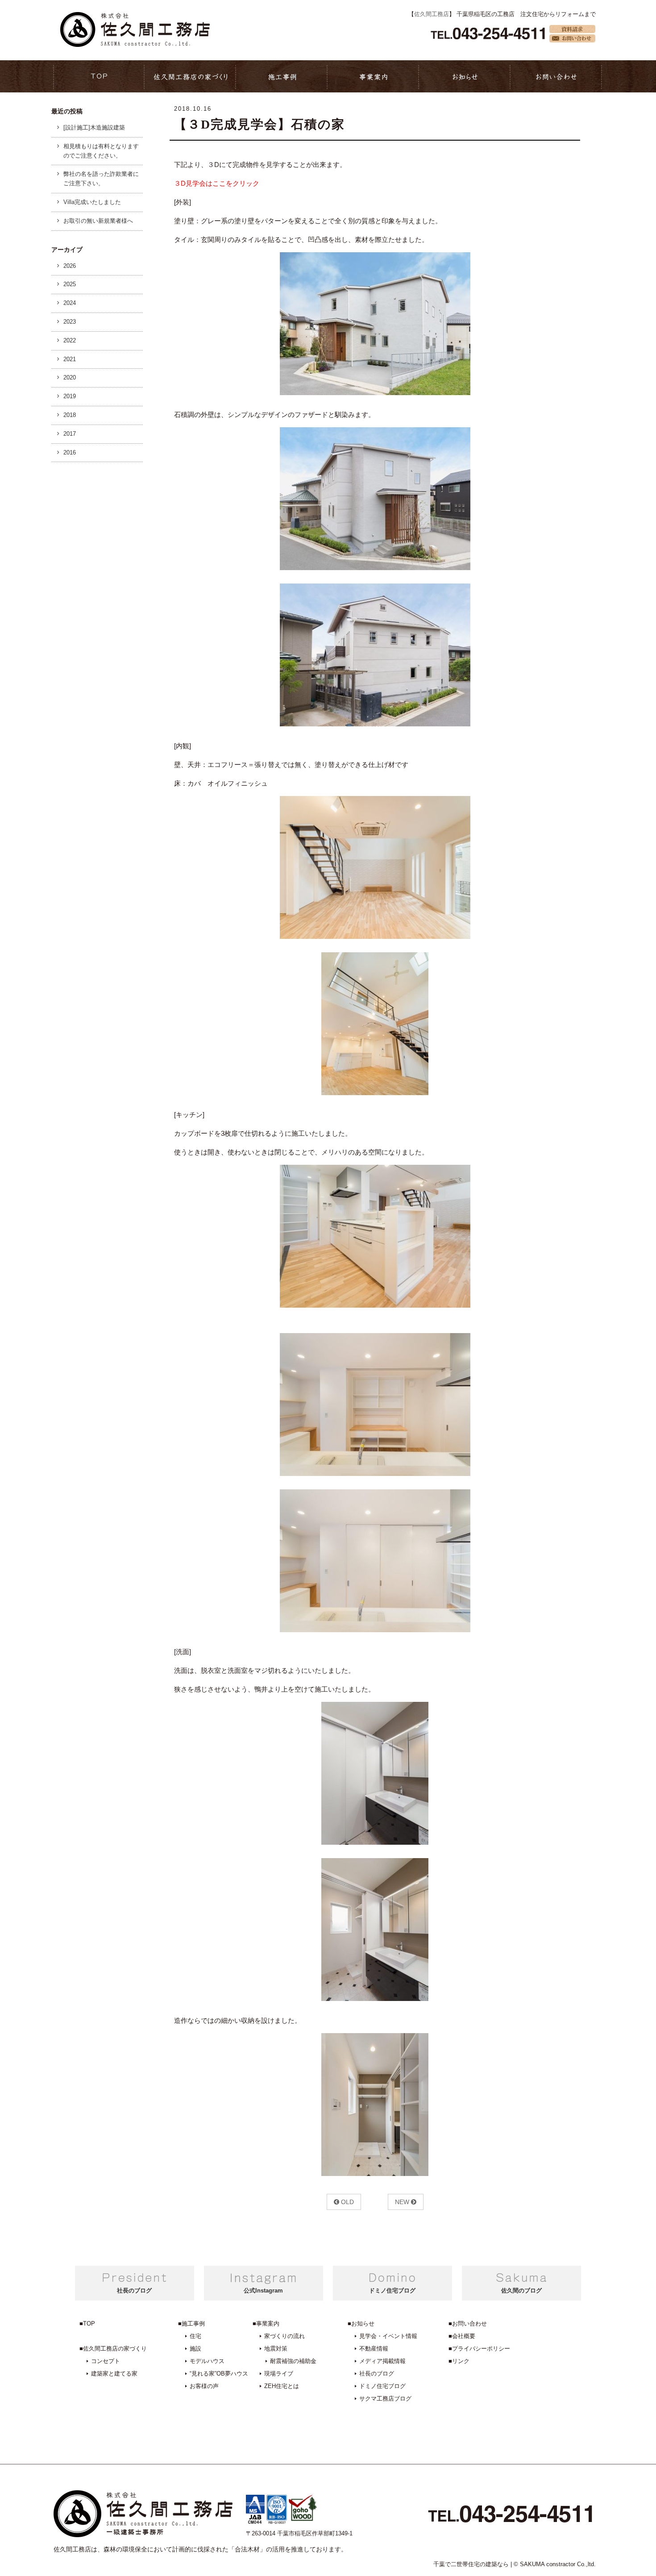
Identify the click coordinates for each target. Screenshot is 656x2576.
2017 (70, 434)
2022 (70, 340)
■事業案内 (266, 2324)
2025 (70, 284)
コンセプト (106, 2361)
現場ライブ (279, 2374)
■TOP (87, 2324)
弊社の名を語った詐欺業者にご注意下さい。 (101, 179)
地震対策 (276, 2349)
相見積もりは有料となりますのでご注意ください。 (101, 151)
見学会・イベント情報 (388, 2336)
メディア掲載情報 (382, 2361)
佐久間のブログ (521, 2290)
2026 (70, 266)
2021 (70, 359)
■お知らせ (361, 2324)
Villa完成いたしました (92, 202)
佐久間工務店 (432, 14)
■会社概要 (462, 2336)
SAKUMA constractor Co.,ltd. (558, 2564)
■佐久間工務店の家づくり (113, 2349)
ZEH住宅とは (282, 2386)
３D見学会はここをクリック (217, 183)
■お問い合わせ (468, 2324)
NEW (403, 2202)
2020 (70, 377)
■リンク (459, 2361)
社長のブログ (134, 2290)
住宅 (195, 2336)
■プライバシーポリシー (479, 2349)
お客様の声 (204, 2386)
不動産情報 (374, 2349)
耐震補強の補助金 (293, 2361)
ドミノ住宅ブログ (392, 2290)
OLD (347, 2202)
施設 (195, 2349)
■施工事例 (191, 2324)
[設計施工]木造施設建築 (94, 127)
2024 (70, 303)
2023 (70, 322)
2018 (70, 415)
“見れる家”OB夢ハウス (219, 2374)
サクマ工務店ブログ (385, 2399)
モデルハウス (207, 2361)
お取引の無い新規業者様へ (98, 221)
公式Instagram (263, 2290)
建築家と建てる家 (114, 2374)
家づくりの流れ (284, 2336)
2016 (70, 452)
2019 (70, 396)
